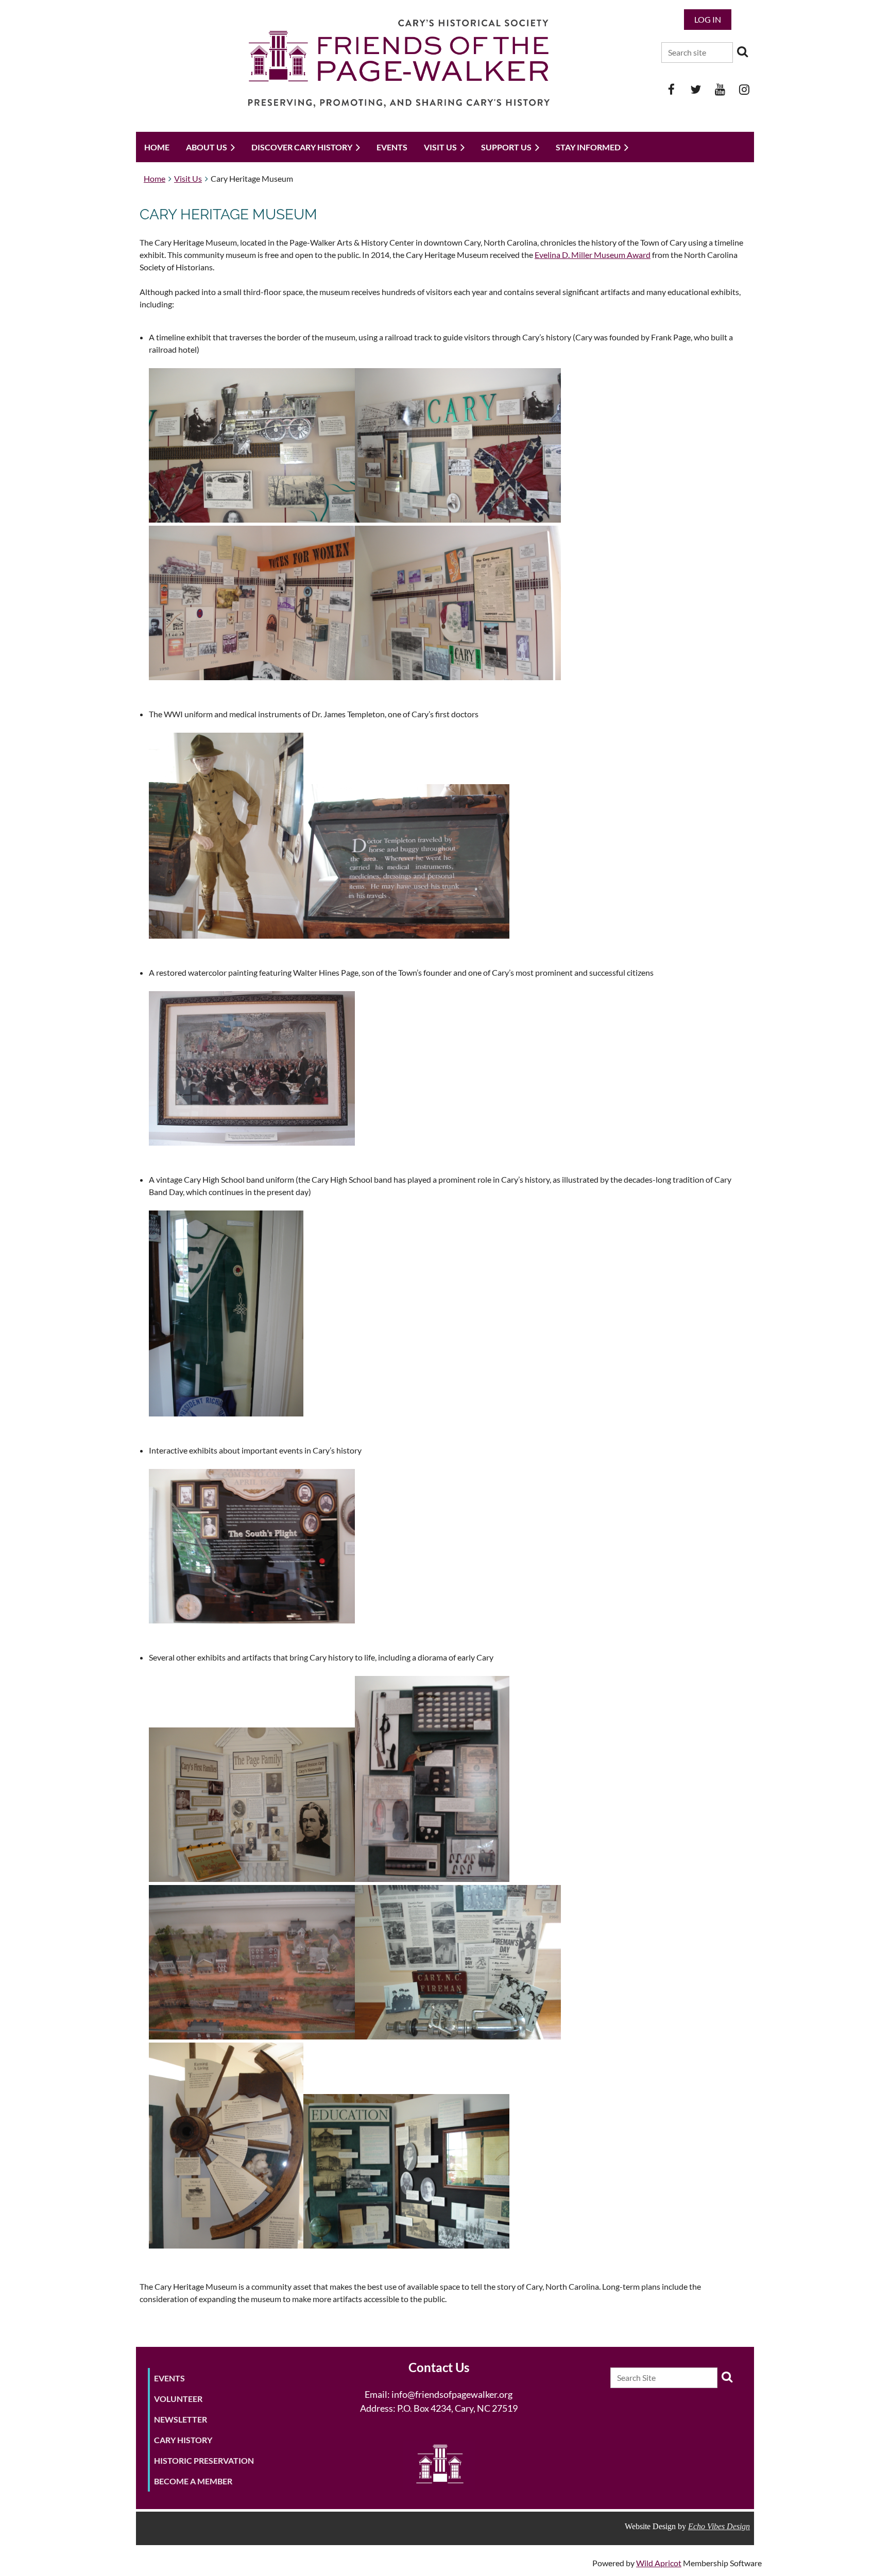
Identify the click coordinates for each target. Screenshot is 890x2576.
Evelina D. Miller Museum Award (593, 255)
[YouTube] (720, 89)
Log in (708, 19)
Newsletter (181, 2419)
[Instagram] (744, 89)
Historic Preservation (204, 2460)
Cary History (183, 2440)
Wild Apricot (659, 2563)
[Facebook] (671, 89)
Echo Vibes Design (719, 2526)
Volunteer (178, 2399)
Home (155, 178)
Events (169, 2378)
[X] (696, 89)
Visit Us (188, 178)
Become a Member (193, 2481)
